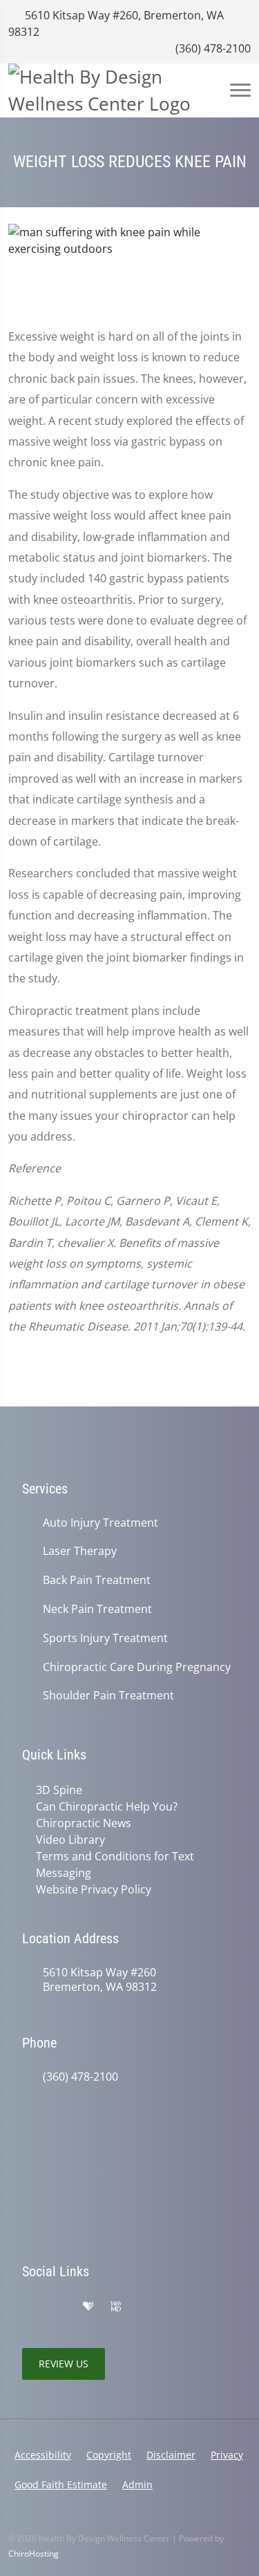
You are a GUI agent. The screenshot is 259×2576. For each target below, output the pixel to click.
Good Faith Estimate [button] (61, 2484)
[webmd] (116, 2307)
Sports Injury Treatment (105, 1638)
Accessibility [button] (43, 2455)
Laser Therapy (80, 1551)
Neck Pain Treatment (97, 1609)
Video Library (70, 1840)
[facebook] (59, 2307)
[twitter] (145, 2307)
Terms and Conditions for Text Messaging (115, 1864)
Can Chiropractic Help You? (107, 1806)
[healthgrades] (88, 2307)
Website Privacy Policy (94, 1889)
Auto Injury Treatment (100, 1523)
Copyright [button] (109, 2455)
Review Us (64, 2364)
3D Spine (59, 1790)
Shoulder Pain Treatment (108, 1696)
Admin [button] (137, 2484)
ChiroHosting (33, 2554)
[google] (29, 2307)
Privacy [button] (227, 2455)
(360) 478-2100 (212, 48)
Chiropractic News (84, 1823)
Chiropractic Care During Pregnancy (137, 1667)
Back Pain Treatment (97, 1580)
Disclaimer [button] (171, 2455)
